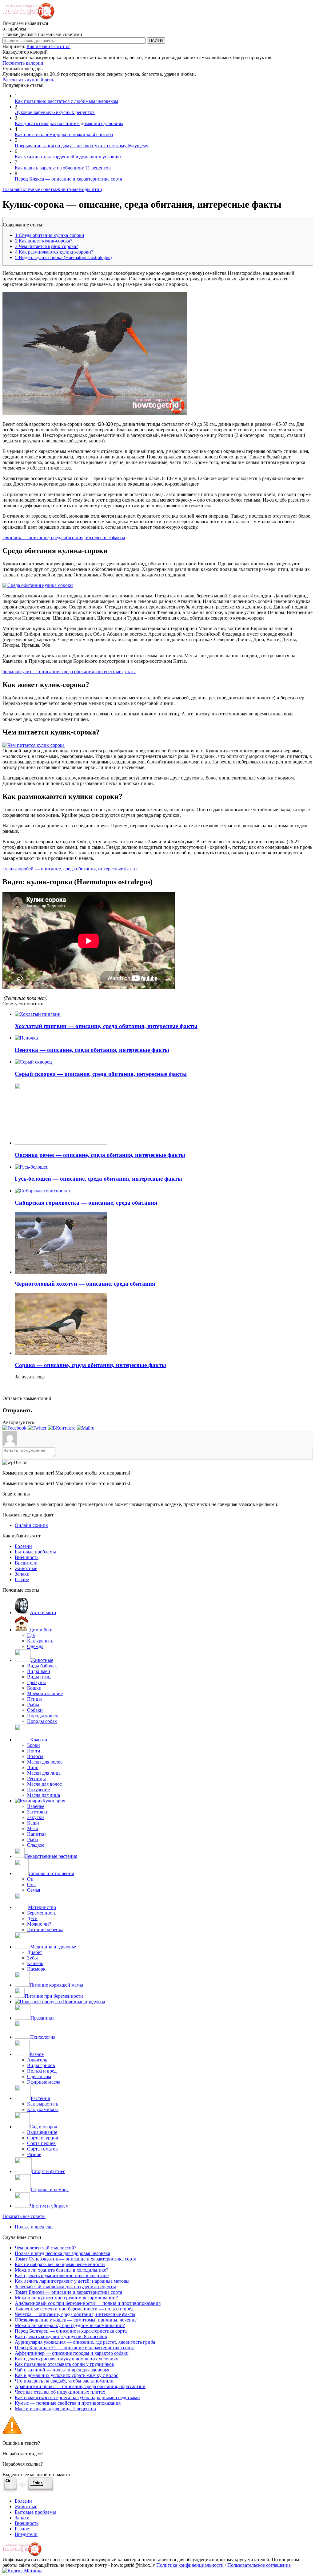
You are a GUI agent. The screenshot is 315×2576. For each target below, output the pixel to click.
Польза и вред (42, 2071)
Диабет (35, 1952)
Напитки (36, 1834)
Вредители (26, 1563)
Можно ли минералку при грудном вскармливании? (70, 2325)
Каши (33, 1823)
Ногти (34, 1751)
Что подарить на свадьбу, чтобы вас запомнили (64, 2381)
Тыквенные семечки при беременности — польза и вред (74, 2309)
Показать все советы (24, 2216)
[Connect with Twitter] (38, 1428)
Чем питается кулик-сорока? (47, 246)
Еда (31, 1635)
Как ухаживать (43, 2109)
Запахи (22, 1574)
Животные (67, 189)
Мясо (33, 1828)
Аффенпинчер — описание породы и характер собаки (72, 2353)
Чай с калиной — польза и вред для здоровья (62, 2370)
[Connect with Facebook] (15, 1428)
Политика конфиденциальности (190, 2565)
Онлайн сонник (31, 1525)
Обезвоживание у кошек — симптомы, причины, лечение (76, 2320)
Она (31, 1884)
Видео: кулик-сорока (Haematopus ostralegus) (63, 257)
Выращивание (42, 2132)
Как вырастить (43, 2104)
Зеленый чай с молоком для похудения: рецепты (65, 2287)
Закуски (36, 1817)
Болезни (23, 1546)
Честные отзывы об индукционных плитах (60, 2392)
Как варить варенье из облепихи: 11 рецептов (63, 168)
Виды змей (39, 1671)
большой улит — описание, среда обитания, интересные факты (69, 671)
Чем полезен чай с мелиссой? (46, 2248)
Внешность (27, 1557)
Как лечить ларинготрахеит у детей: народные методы (72, 2281)
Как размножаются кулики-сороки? (54, 252)
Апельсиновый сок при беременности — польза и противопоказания (88, 2303)
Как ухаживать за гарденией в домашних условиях (68, 157)
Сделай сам (39, 2076)
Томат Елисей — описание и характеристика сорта (68, 2292)
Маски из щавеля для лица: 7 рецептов (55, 2409)
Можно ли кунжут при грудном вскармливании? (66, 2298)
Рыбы (33, 1705)
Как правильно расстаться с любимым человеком (66, 101)
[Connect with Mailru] (86, 1428)
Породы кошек (43, 1716)
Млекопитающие (45, 1693)
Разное (22, 1579)
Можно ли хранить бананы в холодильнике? (62, 2270)
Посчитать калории (23, 63)
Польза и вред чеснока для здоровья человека (62, 2253)
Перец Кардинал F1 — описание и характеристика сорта (75, 2348)
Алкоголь (37, 2060)
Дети (32, 1918)
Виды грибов (41, 2065)
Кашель (35, 1963)
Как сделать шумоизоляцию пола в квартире (62, 2275)
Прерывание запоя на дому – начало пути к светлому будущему (82, 146)
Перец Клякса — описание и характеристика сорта (68, 179)
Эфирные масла (44, 2082)
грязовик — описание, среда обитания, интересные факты (64, 537)
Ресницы (36, 1778)
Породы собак (42, 1721)
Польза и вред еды (34, 2227)
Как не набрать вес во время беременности (60, 2264)
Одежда (35, 1646)
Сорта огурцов (43, 2138)
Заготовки (38, 1812)
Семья (34, 1890)
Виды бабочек (42, 1666)
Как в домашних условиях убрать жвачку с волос (66, 2375)
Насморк (36, 1969)
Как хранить (40, 1641)
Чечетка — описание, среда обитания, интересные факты (75, 2314)
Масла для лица (44, 1795)
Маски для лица (44, 1773)
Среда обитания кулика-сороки (50, 235)
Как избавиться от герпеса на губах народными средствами (77, 2397)
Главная (11, 189)
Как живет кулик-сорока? (44, 241)
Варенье (36, 1806)
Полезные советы (38, 189)
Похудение (38, 1790)
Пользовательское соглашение (259, 2565)
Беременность (42, 1913)
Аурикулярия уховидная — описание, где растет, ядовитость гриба (85, 2342)
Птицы (34, 1699)
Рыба (32, 1839)
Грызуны (36, 1682)
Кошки (34, 1688)
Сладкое (36, 1845)
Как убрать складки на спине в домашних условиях (69, 123)
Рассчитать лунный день (28, 80)
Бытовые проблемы (35, 1552)
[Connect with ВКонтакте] (62, 1428)
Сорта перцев (41, 2143)
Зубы (32, 1958)
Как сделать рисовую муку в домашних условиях (66, 2359)
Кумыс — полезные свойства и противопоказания (68, 2403)
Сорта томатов (42, 2149)
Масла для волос (44, 1784)
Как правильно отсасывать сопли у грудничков (64, 2364)
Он (30, 1879)
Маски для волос (45, 1762)
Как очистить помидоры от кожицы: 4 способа (64, 134)
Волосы (35, 1756)
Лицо (33, 1767)
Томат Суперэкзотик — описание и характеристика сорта (76, 2259)
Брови (34, 1745)
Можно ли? (39, 1924)
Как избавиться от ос (48, 46)
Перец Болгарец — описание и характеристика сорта (71, 2331)
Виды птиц (90, 189)
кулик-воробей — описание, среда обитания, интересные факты (70, 869)
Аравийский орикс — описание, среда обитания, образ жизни (80, 2386)
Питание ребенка (45, 1929)
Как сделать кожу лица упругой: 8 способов (61, 2336)
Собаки (35, 1710)
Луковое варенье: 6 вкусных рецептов (55, 112)
